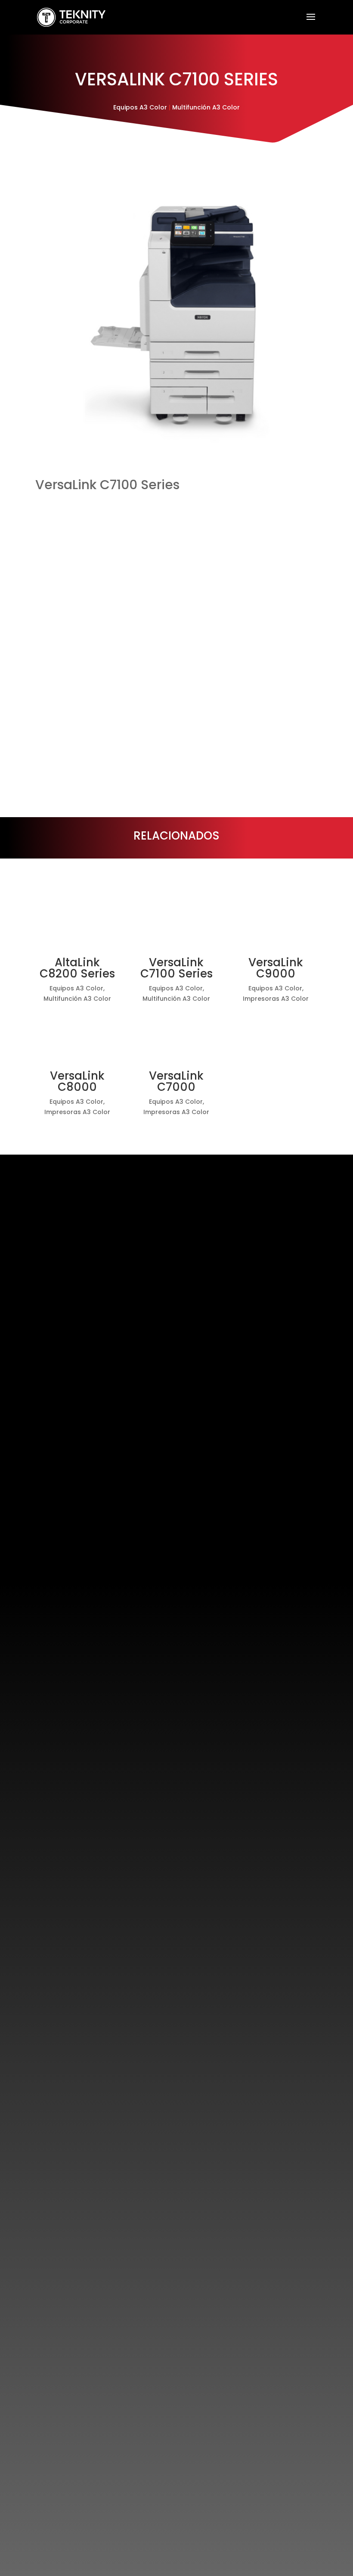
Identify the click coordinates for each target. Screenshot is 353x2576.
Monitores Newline (103, 1497)
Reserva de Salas (101, 1542)
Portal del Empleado (105, 1329)
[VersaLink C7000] (177, 1036)
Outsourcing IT (98, 1407)
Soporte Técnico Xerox (108, 1262)
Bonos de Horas (99, 1430)
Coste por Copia (100, 1228)
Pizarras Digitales (101, 1508)
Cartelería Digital (101, 1519)
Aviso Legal (65, 2514)
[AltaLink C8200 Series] (77, 923)
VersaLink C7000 (176, 1081)
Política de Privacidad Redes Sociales (212, 2514)
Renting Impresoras (104, 1239)
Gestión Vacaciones (105, 1351)
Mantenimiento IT (102, 1418)
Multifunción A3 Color (206, 107)
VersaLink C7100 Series (176, 968)
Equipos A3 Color (140, 107)
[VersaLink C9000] (276, 923)
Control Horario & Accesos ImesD (122, 1363)
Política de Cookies (118, 2514)
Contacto (291, 2514)
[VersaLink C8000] (77, 1036)
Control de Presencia (106, 1340)
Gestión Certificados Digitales (119, 1452)
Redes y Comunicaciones (112, 1441)
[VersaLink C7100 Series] (177, 923)
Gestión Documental (107, 1273)
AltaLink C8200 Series (77, 968)
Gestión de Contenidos (110, 1531)
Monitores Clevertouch (109, 1485)
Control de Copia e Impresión (118, 1285)
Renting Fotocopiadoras (110, 1250)
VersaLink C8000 (77, 1081)
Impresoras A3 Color (276, 999)
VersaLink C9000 (276, 968)
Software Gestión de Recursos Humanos (132, 1317)
